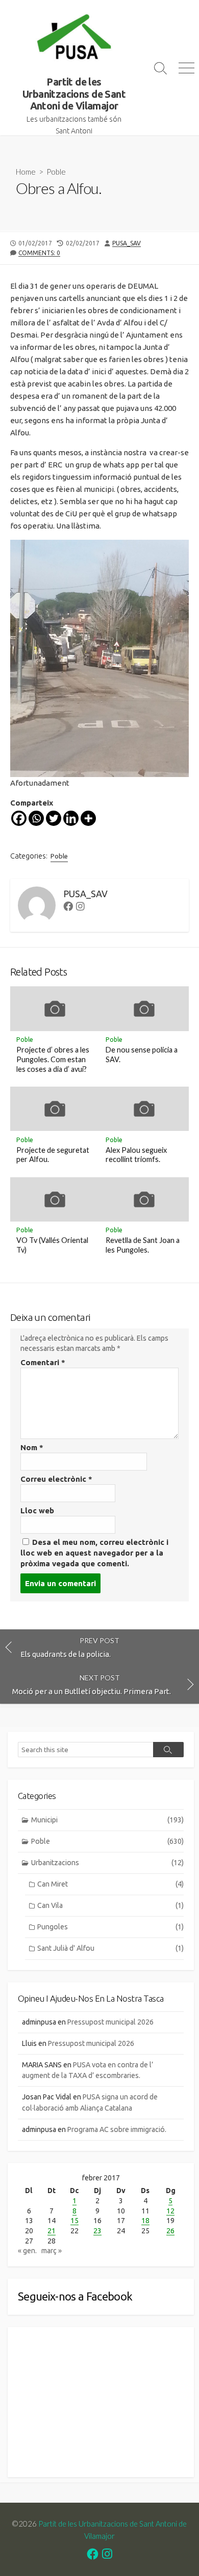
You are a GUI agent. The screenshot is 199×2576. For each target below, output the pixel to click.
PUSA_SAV (127, 243)
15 (74, 2221)
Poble (56, 172)
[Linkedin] (71, 818)
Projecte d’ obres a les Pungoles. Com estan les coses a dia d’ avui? (53, 1059)
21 (52, 2231)
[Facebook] (19, 818)
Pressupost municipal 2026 (110, 2022)
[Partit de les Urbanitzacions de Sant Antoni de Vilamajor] (74, 38)
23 (97, 2231)
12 (170, 2211)
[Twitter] (54, 818)
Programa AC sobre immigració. (117, 2129)
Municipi (107, 1820)
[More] (88, 818)
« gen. (27, 2251)
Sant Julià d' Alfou (110, 1948)
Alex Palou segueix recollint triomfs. (136, 1155)
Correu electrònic (56, 1479)
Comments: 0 (39, 253)
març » (52, 2251)
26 (170, 2231)
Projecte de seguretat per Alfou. (53, 1155)
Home (26, 172)
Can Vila (110, 1905)
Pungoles (110, 1927)
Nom (32, 1447)
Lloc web (37, 1511)
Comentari (43, 1362)
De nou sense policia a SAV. (142, 1055)
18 (145, 2221)
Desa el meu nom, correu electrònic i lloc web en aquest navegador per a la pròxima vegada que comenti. (94, 1553)
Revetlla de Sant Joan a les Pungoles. (143, 1245)
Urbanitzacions (107, 1863)
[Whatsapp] (36, 818)
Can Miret (110, 1884)
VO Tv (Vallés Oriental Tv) (52, 1245)
